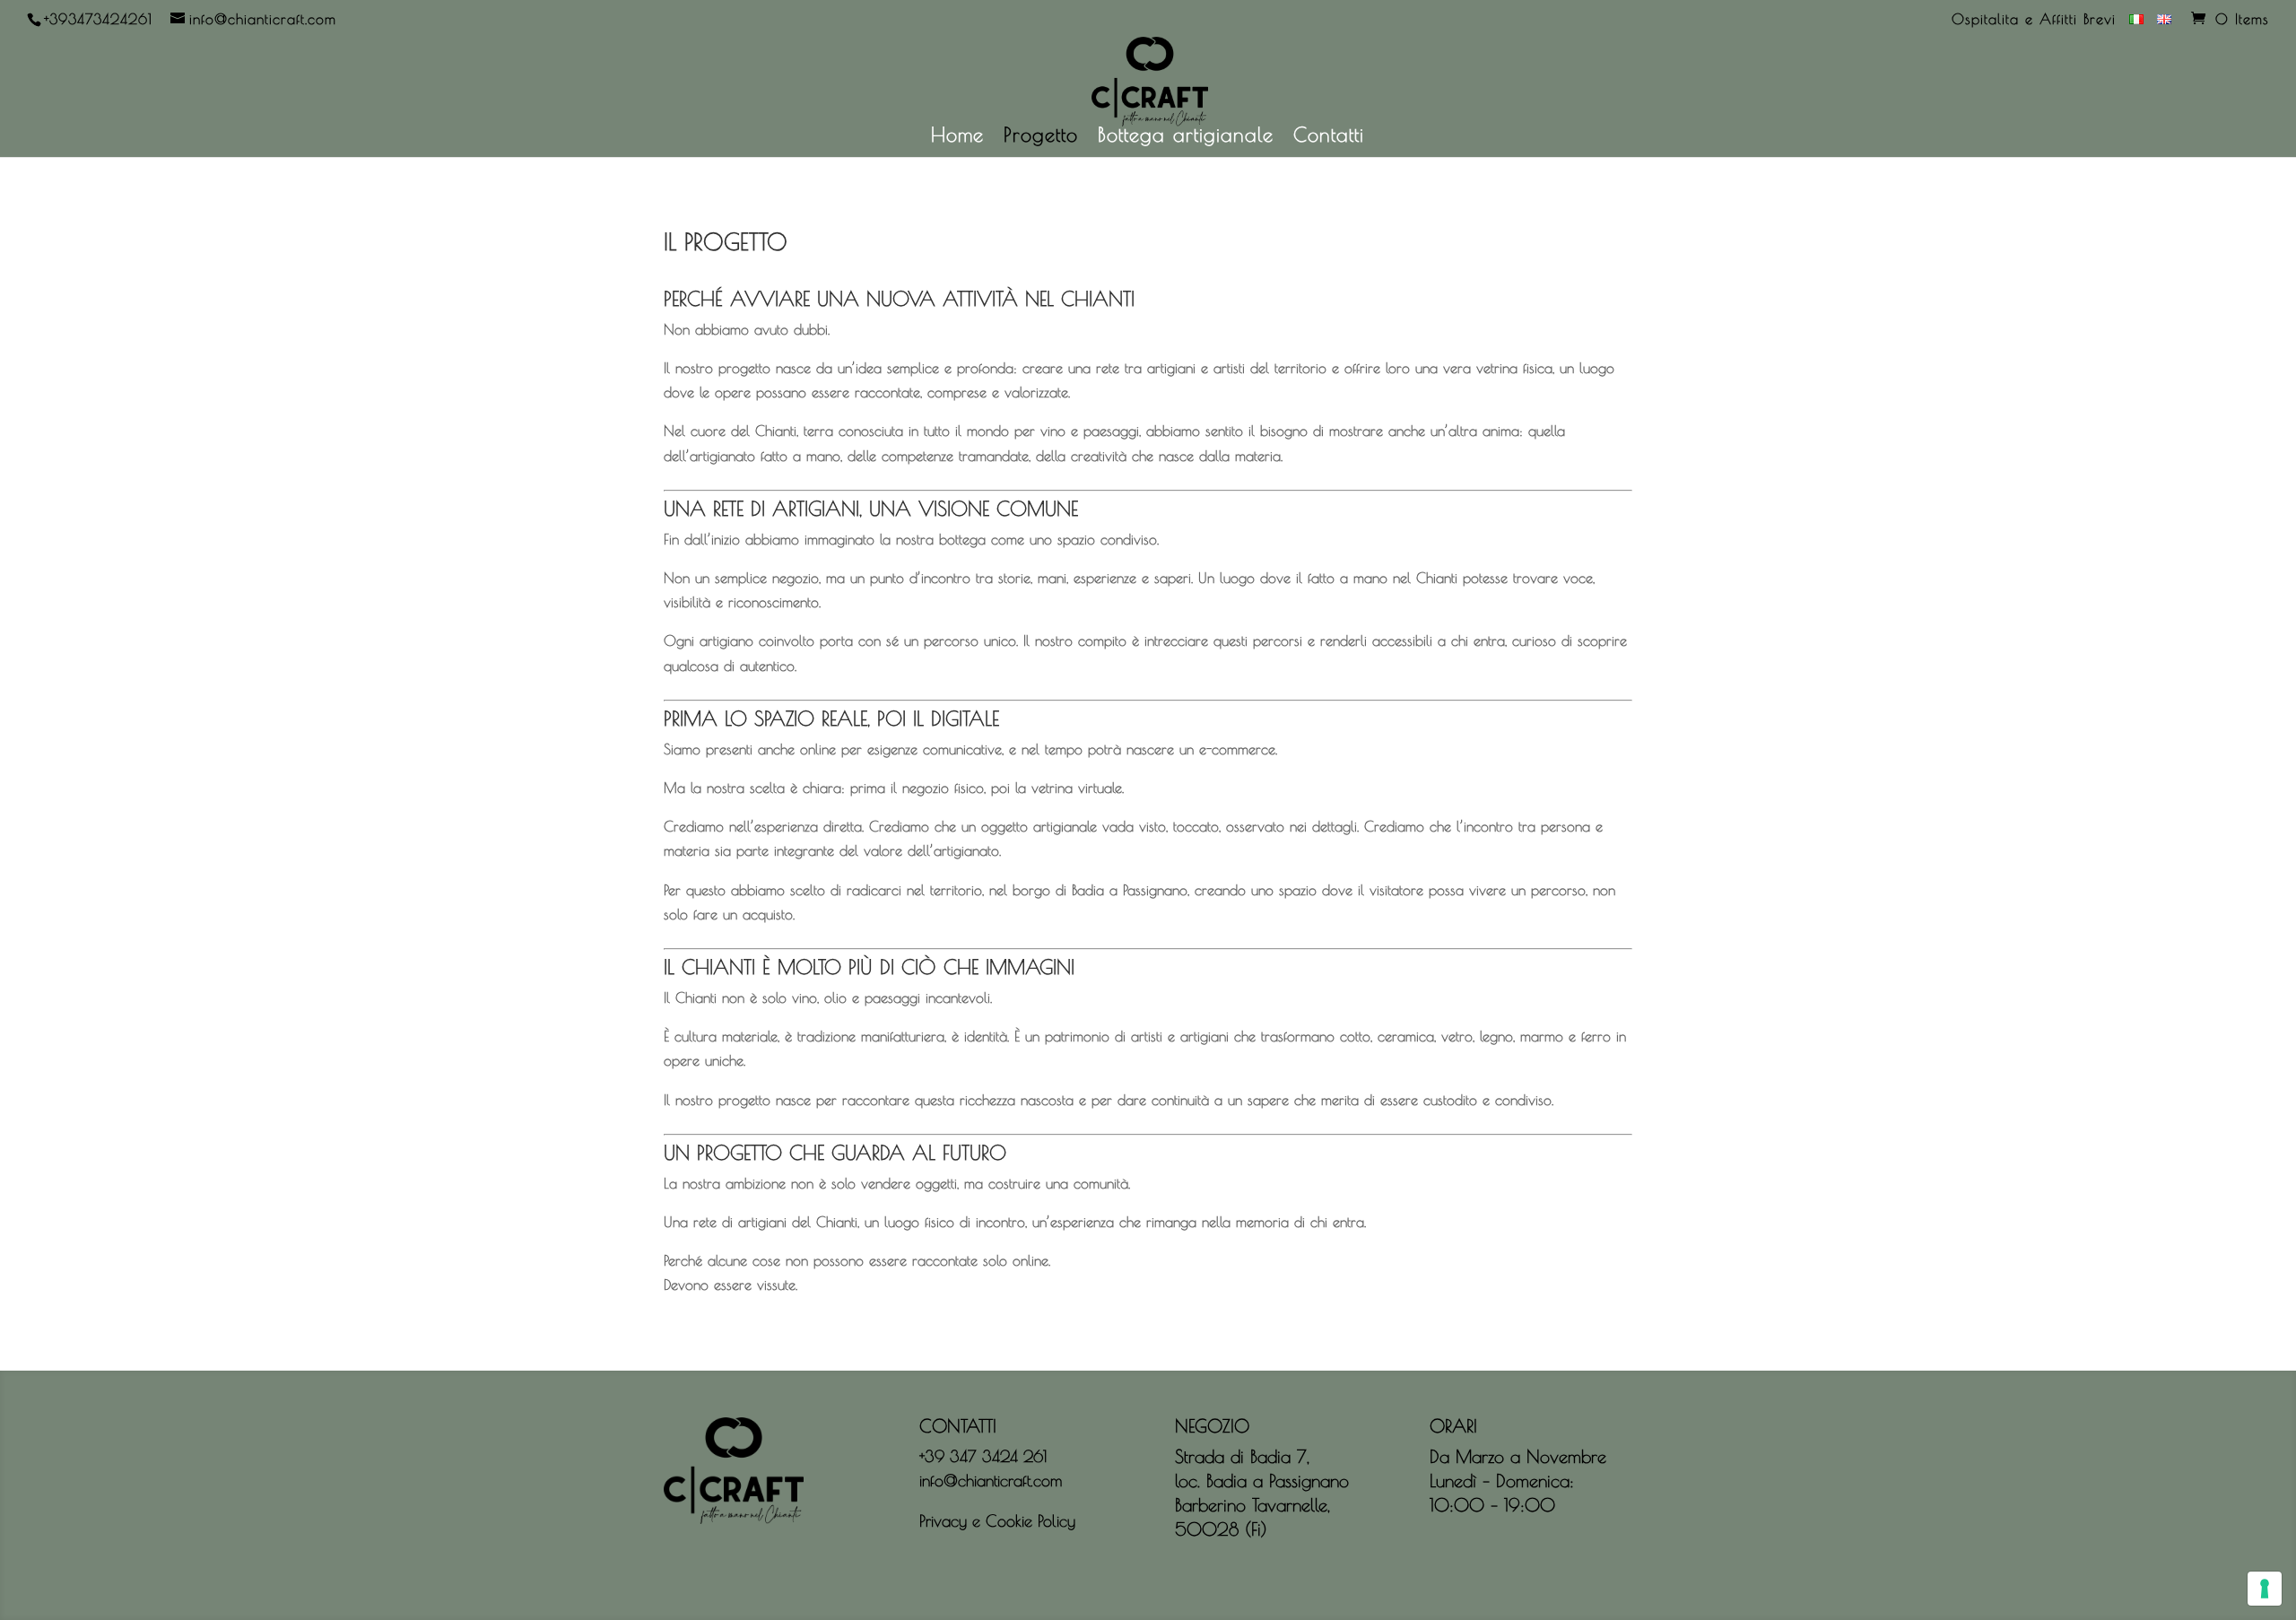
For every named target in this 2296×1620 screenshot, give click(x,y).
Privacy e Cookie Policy (997, 1521)
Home (957, 137)
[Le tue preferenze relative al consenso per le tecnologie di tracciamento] (2265, 1589)
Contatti (1329, 137)
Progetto (1041, 137)
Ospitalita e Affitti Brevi (2034, 19)
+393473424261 (98, 19)
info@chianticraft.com (991, 1481)
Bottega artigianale (1186, 137)
